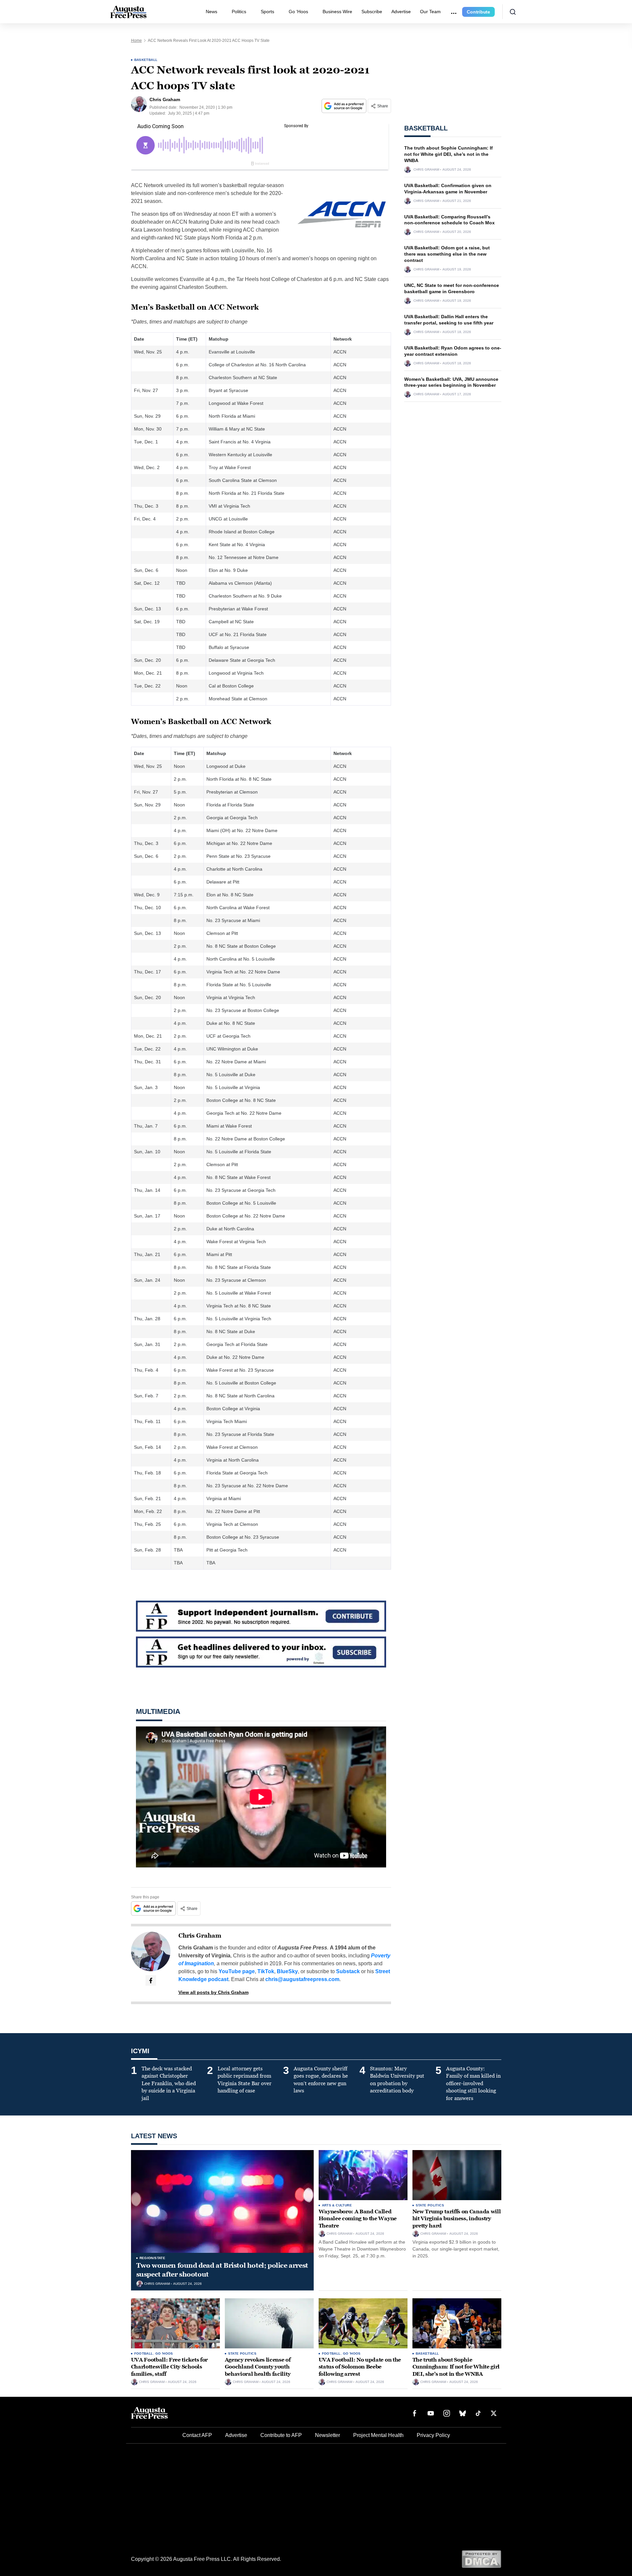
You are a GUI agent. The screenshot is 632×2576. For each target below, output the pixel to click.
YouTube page (237, 1971)
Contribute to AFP (281, 2435)
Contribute (478, 12)
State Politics (430, 2205)
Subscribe (372, 12)
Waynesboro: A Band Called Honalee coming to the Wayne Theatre (358, 2219)
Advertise (401, 12)
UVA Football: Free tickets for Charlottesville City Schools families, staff (169, 2367)
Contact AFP (197, 2435)
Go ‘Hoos (298, 12)
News (211, 12)
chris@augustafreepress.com (302, 1979)
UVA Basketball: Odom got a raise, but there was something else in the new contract (447, 254)
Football (144, 2353)
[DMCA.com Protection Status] (481, 2559)
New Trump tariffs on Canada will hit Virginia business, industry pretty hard (457, 2219)
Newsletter (328, 2435)
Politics (239, 12)
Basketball (146, 60)
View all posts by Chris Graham (213, 1992)
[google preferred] (345, 106)
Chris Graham (200, 1936)
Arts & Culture (337, 2205)
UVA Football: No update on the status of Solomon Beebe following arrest (360, 2367)
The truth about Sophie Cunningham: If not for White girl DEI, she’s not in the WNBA (448, 154)
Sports (267, 12)
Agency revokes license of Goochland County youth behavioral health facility (258, 2367)
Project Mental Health (378, 2435)
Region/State (153, 2258)
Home (136, 41)
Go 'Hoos (164, 2353)
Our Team (430, 12)
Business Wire (337, 12)
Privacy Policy (433, 2435)
